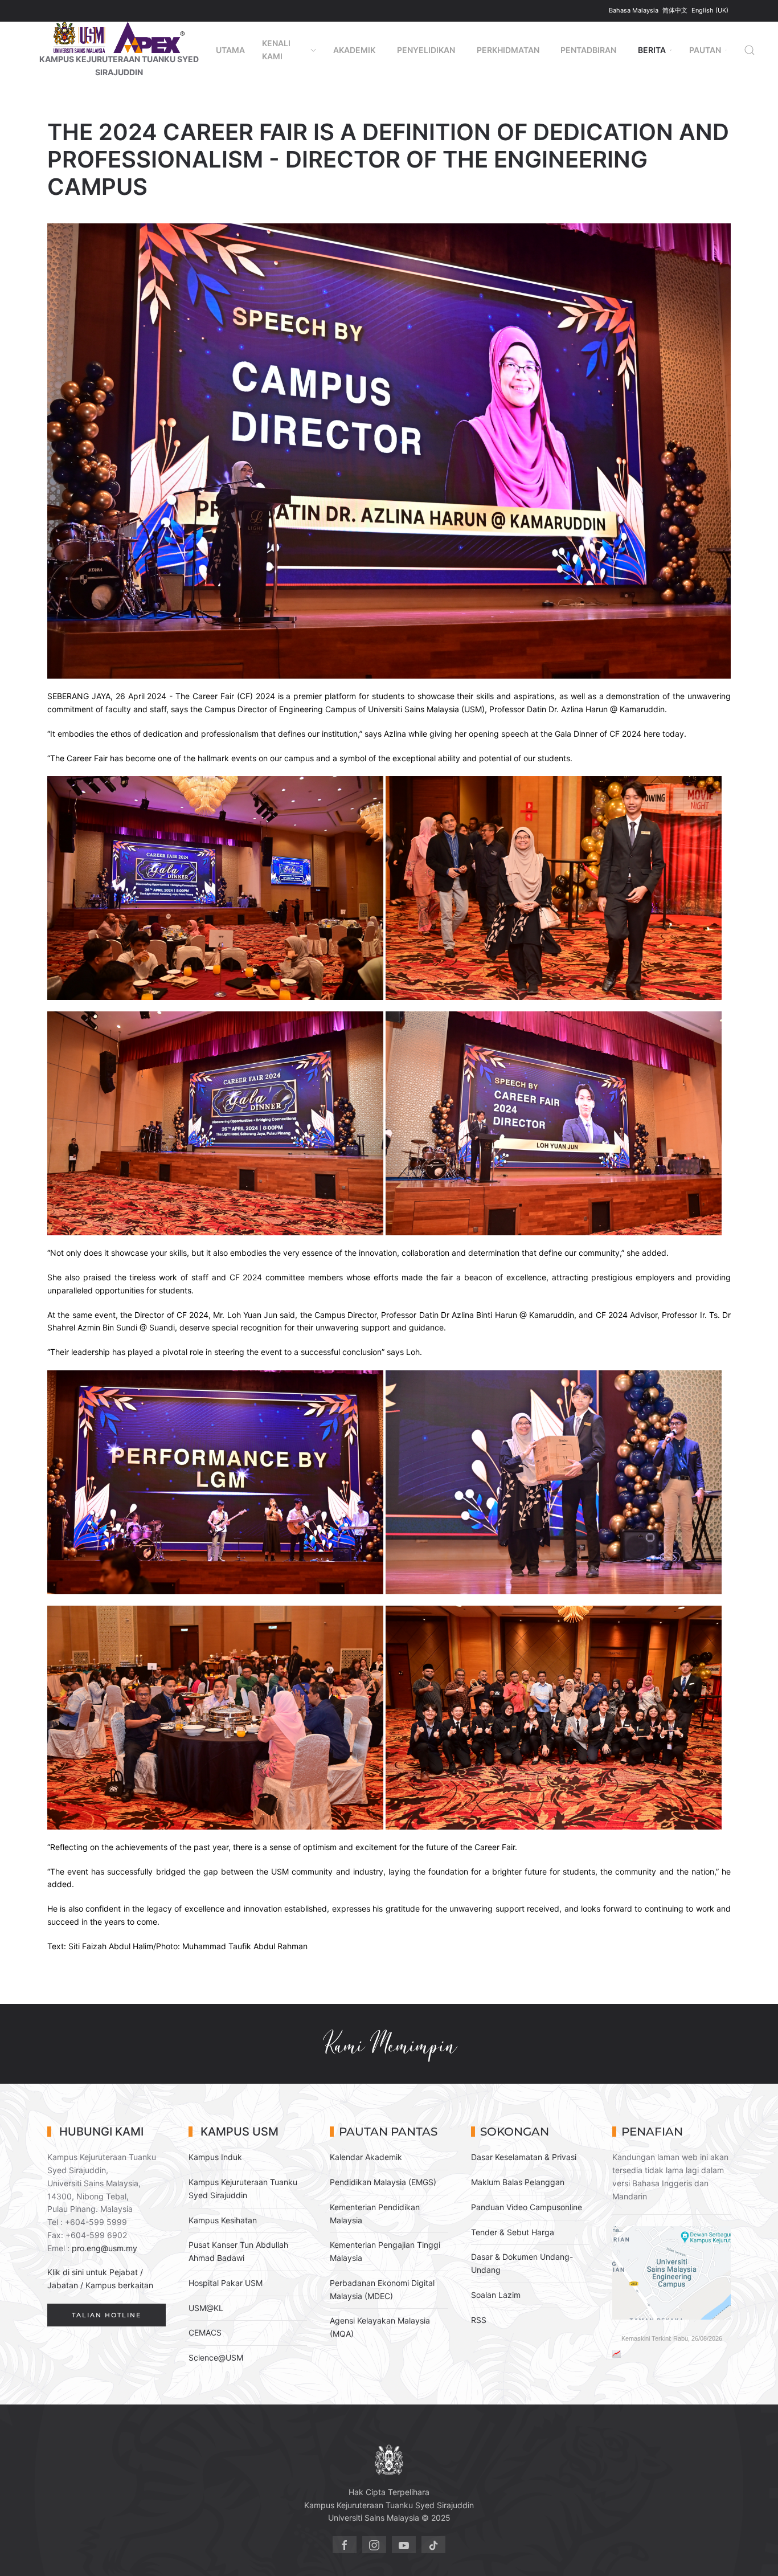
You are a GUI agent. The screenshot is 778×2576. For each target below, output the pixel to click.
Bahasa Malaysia (634, 10)
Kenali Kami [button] (276, 50)
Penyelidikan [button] (426, 50)
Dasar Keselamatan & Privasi (524, 2157)
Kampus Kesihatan (223, 2220)
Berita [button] (652, 50)
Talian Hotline (107, 2315)
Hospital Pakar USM (226, 2283)
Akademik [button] (354, 50)
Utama (230, 50)
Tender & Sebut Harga (513, 2232)
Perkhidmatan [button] (508, 50)
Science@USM (216, 2357)
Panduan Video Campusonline (527, 2207)
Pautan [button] (705, 50)
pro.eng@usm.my (105, 2248)
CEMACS (205, 2332)
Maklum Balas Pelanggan (518, 2182)
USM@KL (206, 2308)
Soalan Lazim (496, 2295)
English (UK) (710, 10)
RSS (479, 2320)
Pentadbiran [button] (588, 50)
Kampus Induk (215, 2157)
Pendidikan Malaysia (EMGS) (383, 2182)
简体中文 (676, 10)
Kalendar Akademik (366, 2157)
